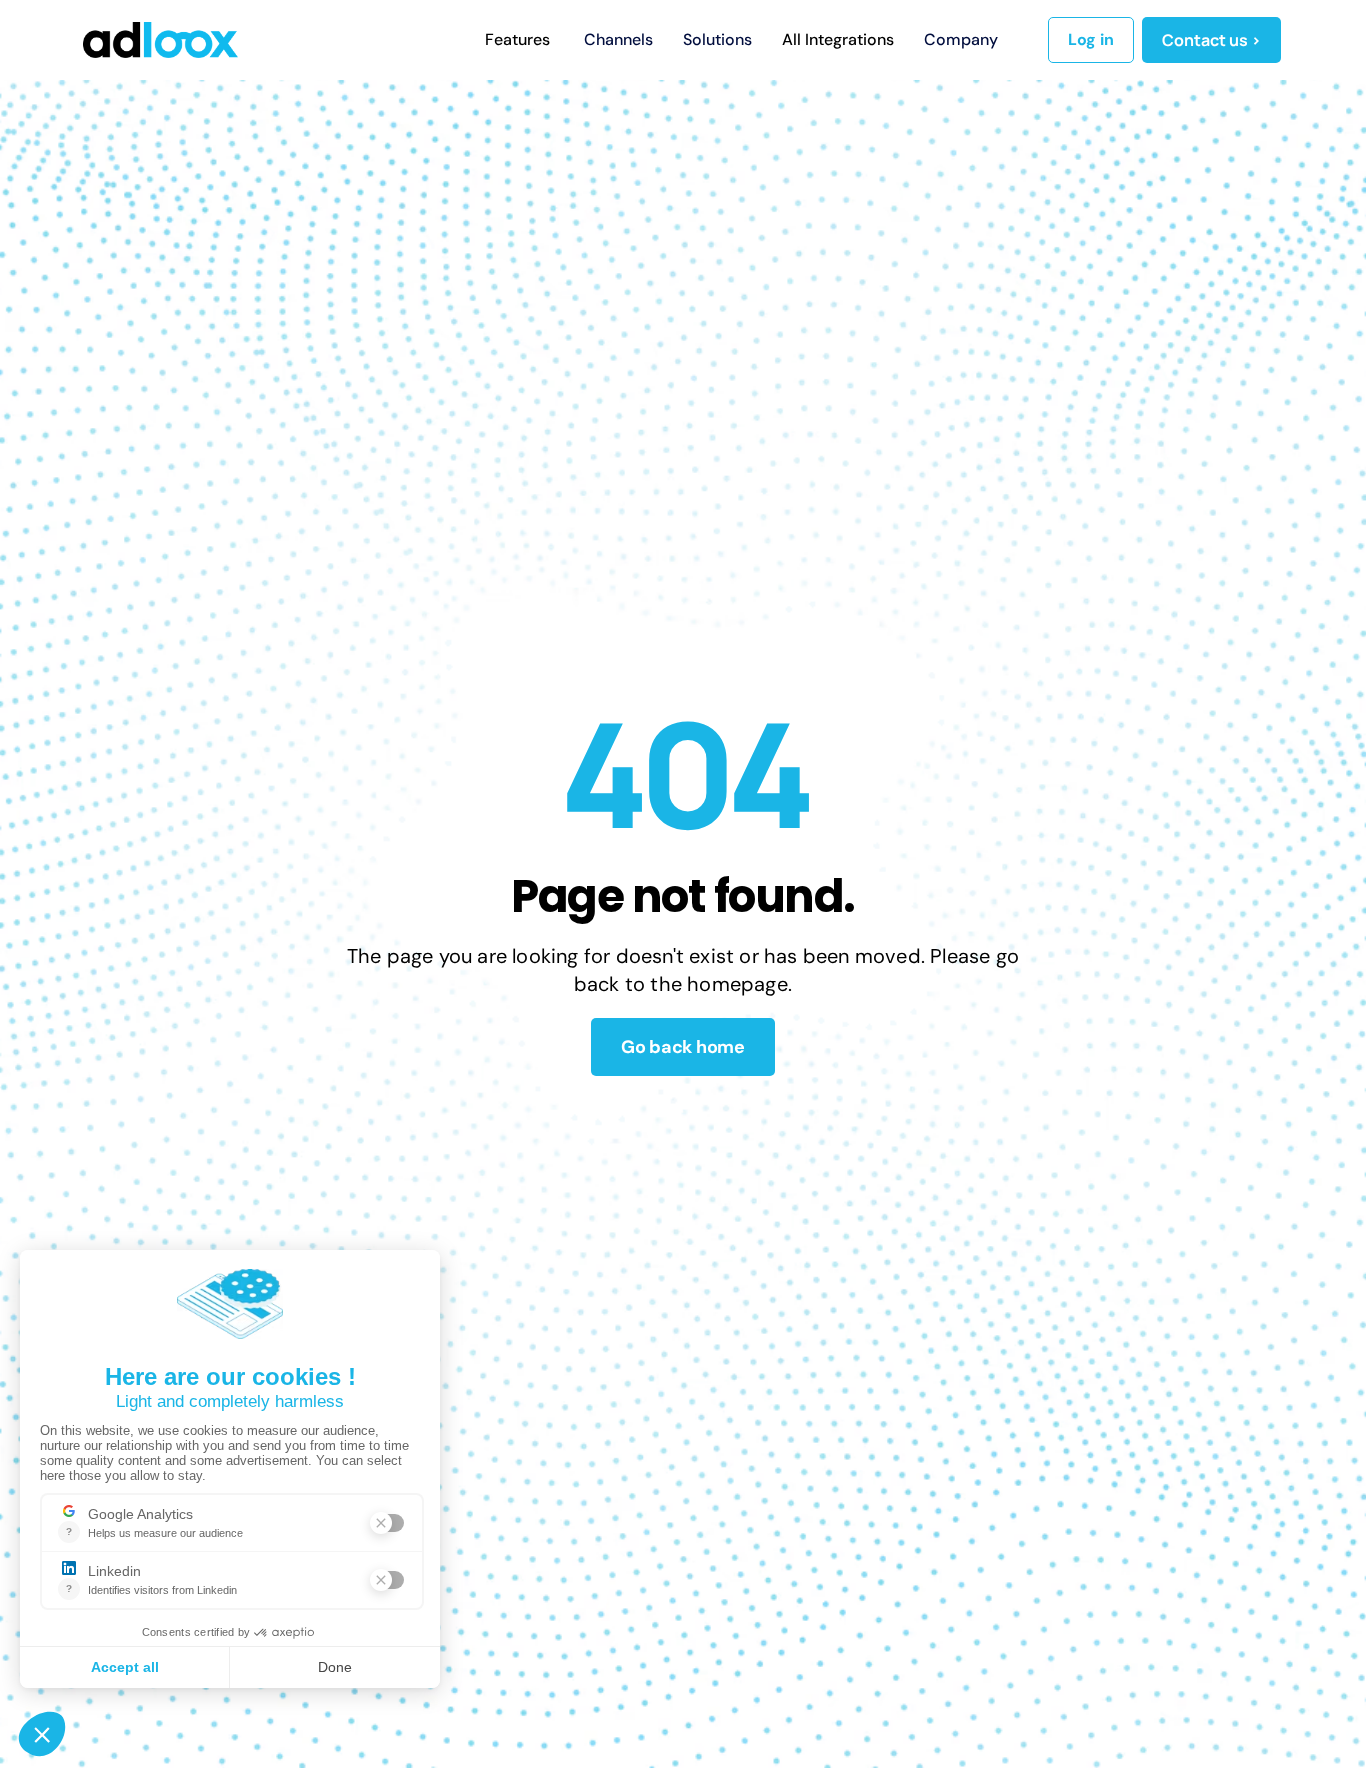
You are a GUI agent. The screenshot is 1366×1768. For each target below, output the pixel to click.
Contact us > (1211, 40)
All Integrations (838, 39)
